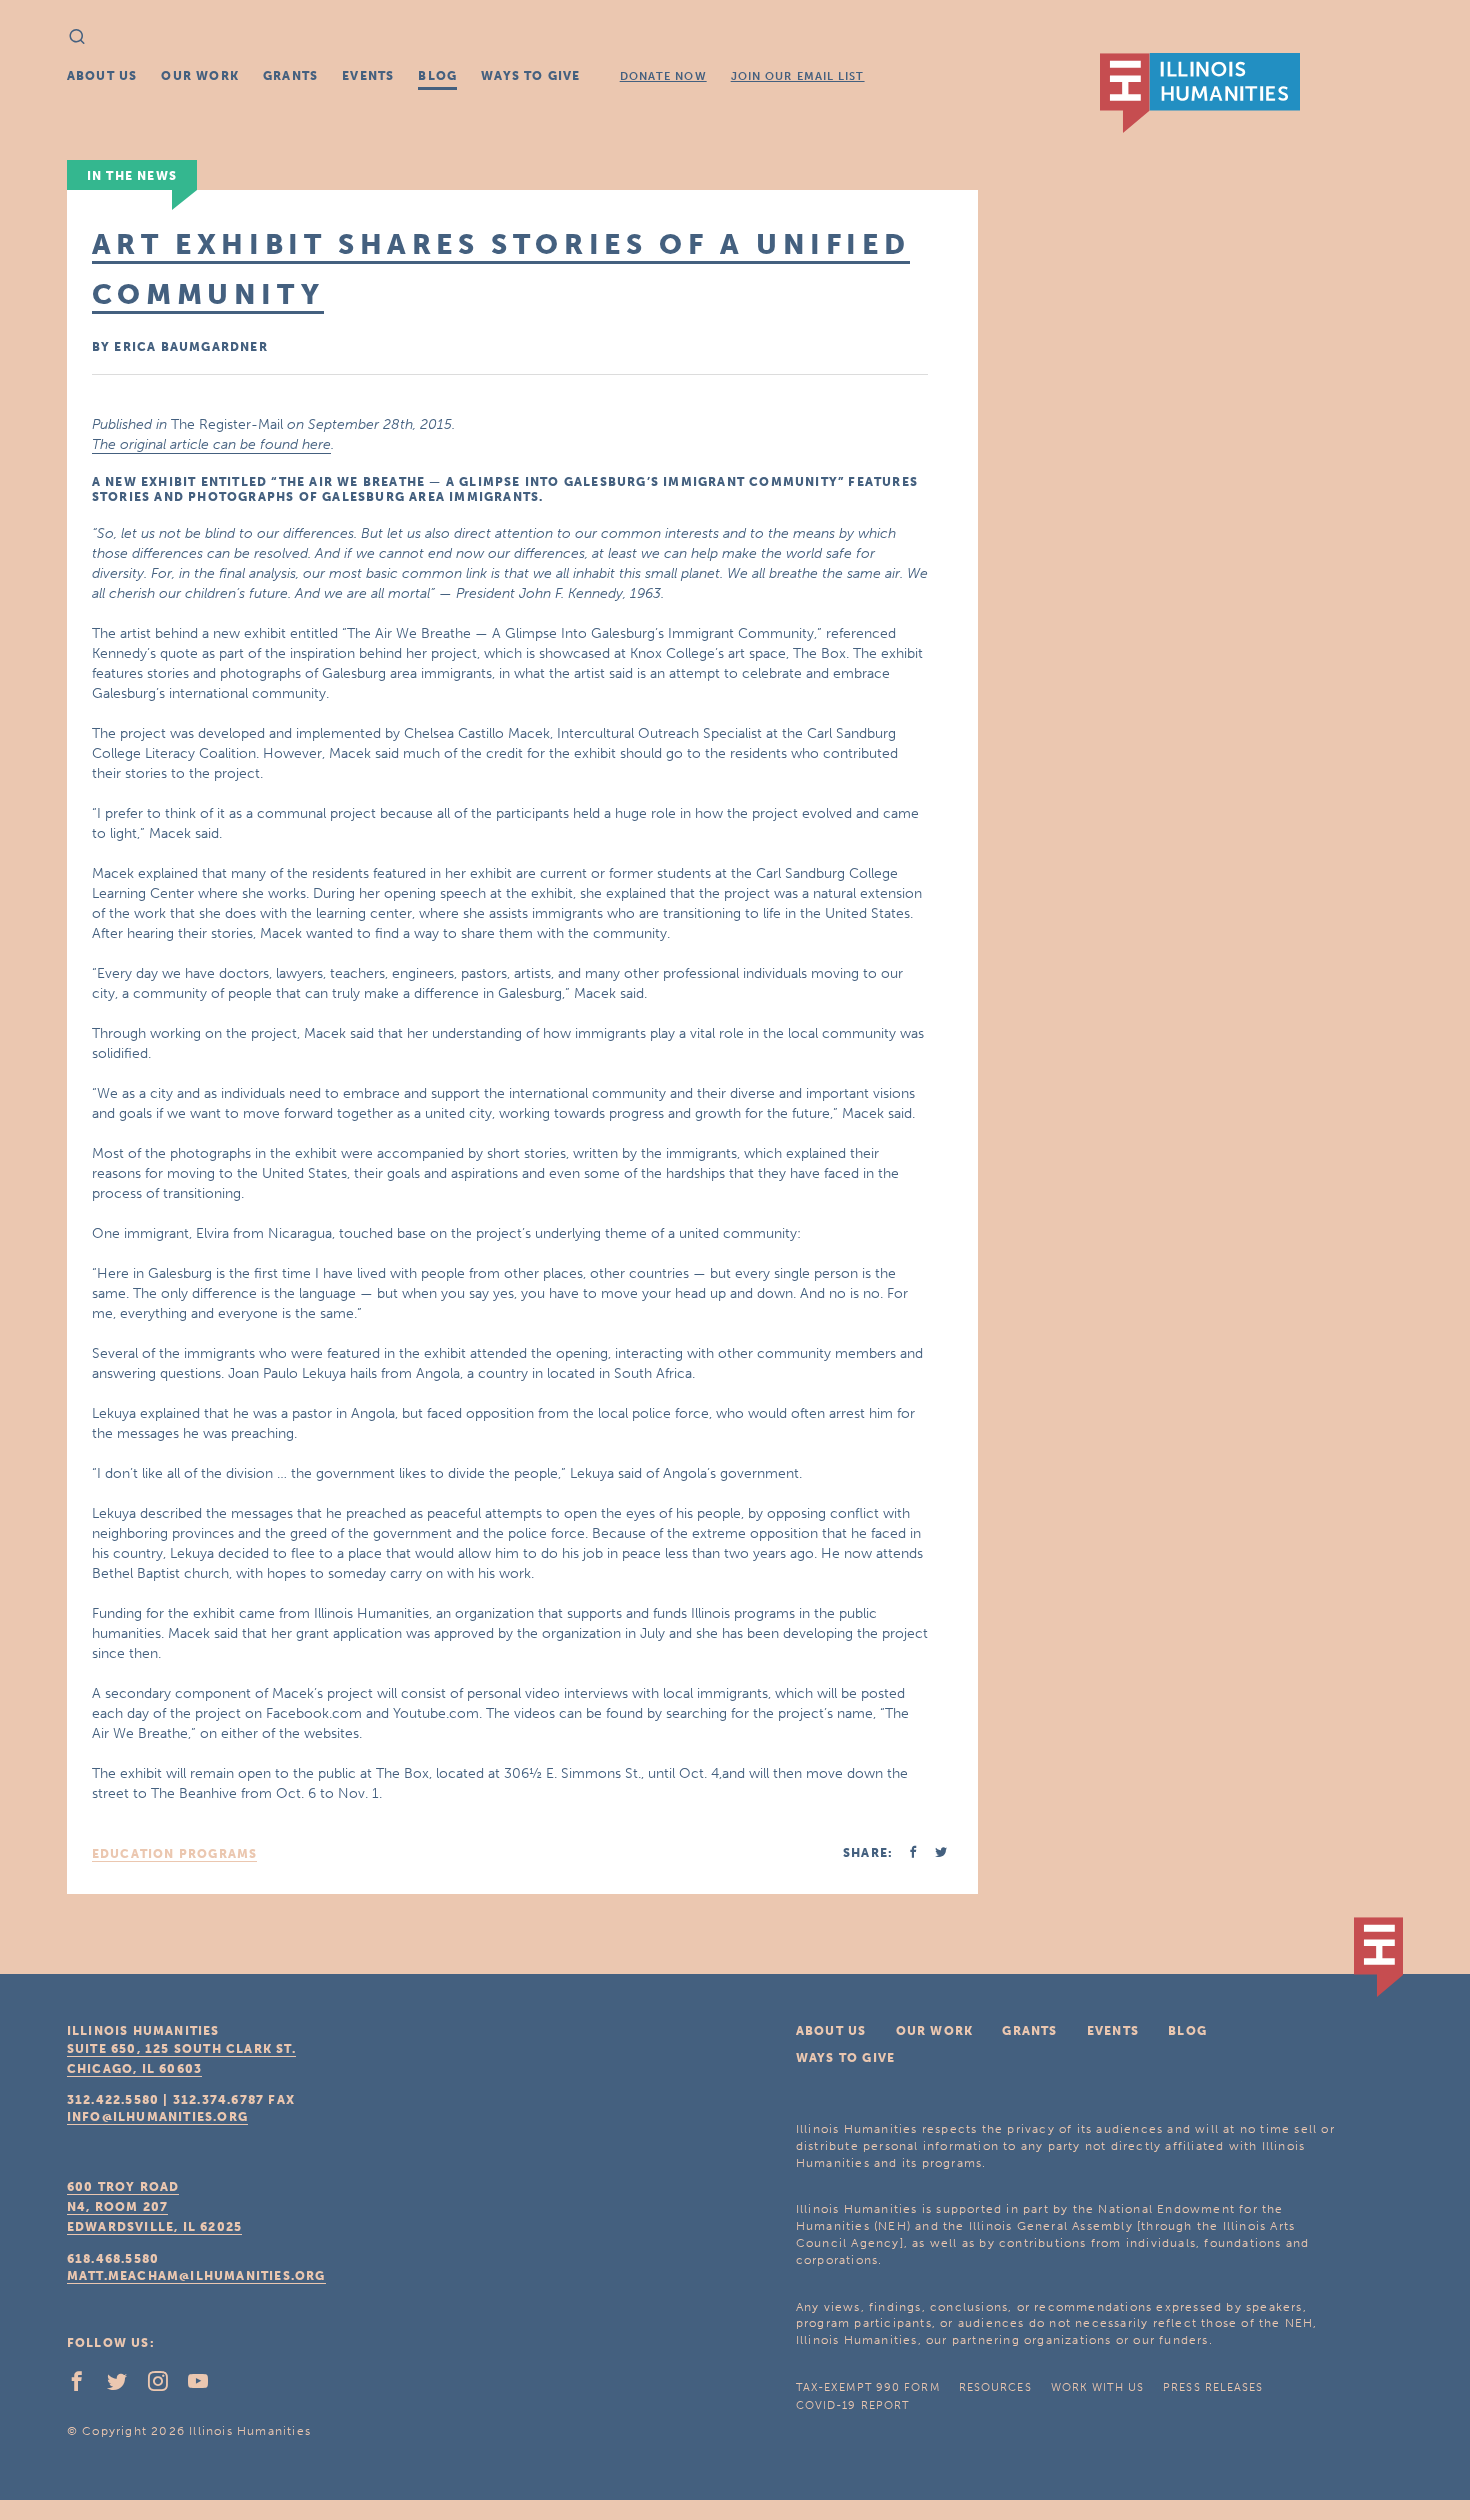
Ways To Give (530, 76)
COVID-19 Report (853, 2405)
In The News (132, 176)
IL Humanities (1200, 93)
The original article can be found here (211, 444)
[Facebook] (85, 2386)
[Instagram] (166, 2386)
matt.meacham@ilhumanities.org (196, 2276)
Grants (290, 76)
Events (368, 76)
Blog (437, 76)
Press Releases (1213, 2387)
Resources (995, 2387)
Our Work (200, 76)
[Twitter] (125, 2386)
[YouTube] (206, 2386)
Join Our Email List (798, 76)
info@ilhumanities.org (157, 2117)
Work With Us (1097, 2387)
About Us (102, 76)
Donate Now (663, 76)
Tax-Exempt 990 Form (868, 2387)
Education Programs (175, 1854)
